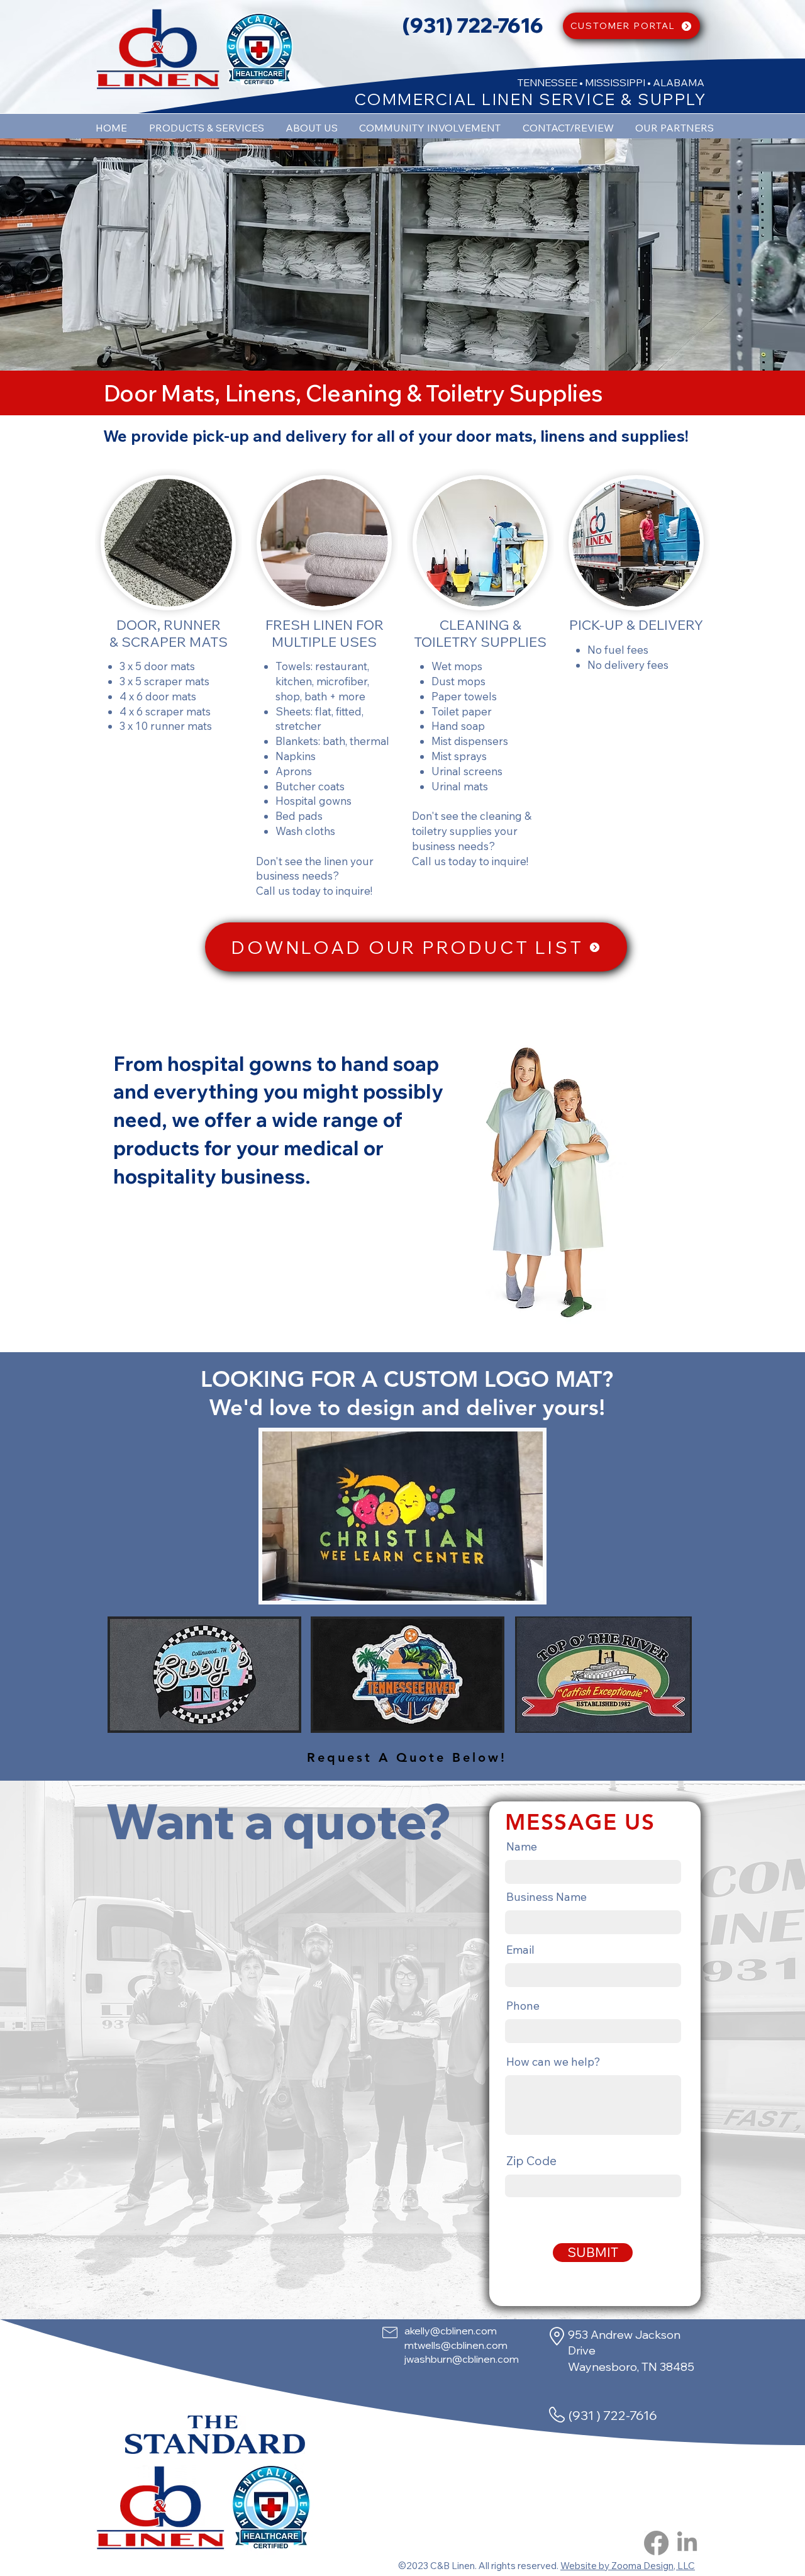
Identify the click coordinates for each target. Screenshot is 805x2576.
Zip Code (531, 2161)
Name (522, 1847)
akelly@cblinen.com (451, 2331)
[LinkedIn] (687, 2543)
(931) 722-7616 (473, 25)
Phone (523, 2006)
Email (520, 1950)
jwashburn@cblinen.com (462, 2359)
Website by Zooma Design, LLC (628, 2566)
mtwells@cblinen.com (456, 2345)
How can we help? (553, 2062)
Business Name (547, 1897)
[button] (548, 1182)
